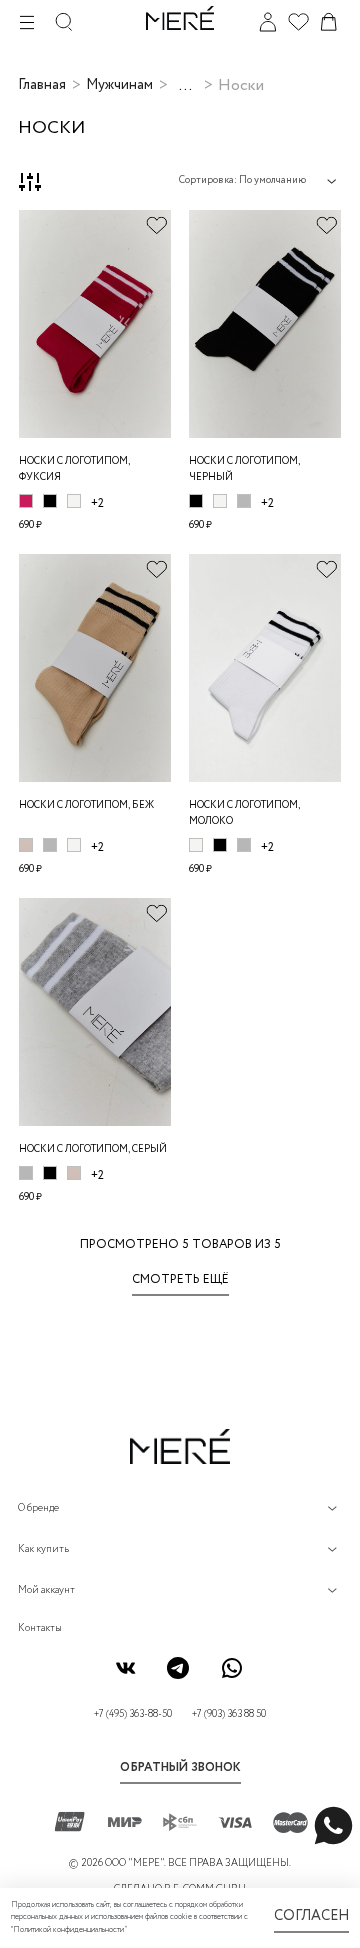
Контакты (40, 1628)
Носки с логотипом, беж (86, 805)
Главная (42, 85)
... (185, 86)
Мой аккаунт (46, 1590)
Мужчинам (119, 85)
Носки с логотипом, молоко (244, 813)
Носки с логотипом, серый (93, 1149)
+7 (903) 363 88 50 (229, 1714)
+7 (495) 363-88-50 (133, 1714)
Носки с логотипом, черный (244, 469)
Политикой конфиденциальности (68, 1930)
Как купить (43, 1549)
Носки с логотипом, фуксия (74, 469)
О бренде (38, 1508)
